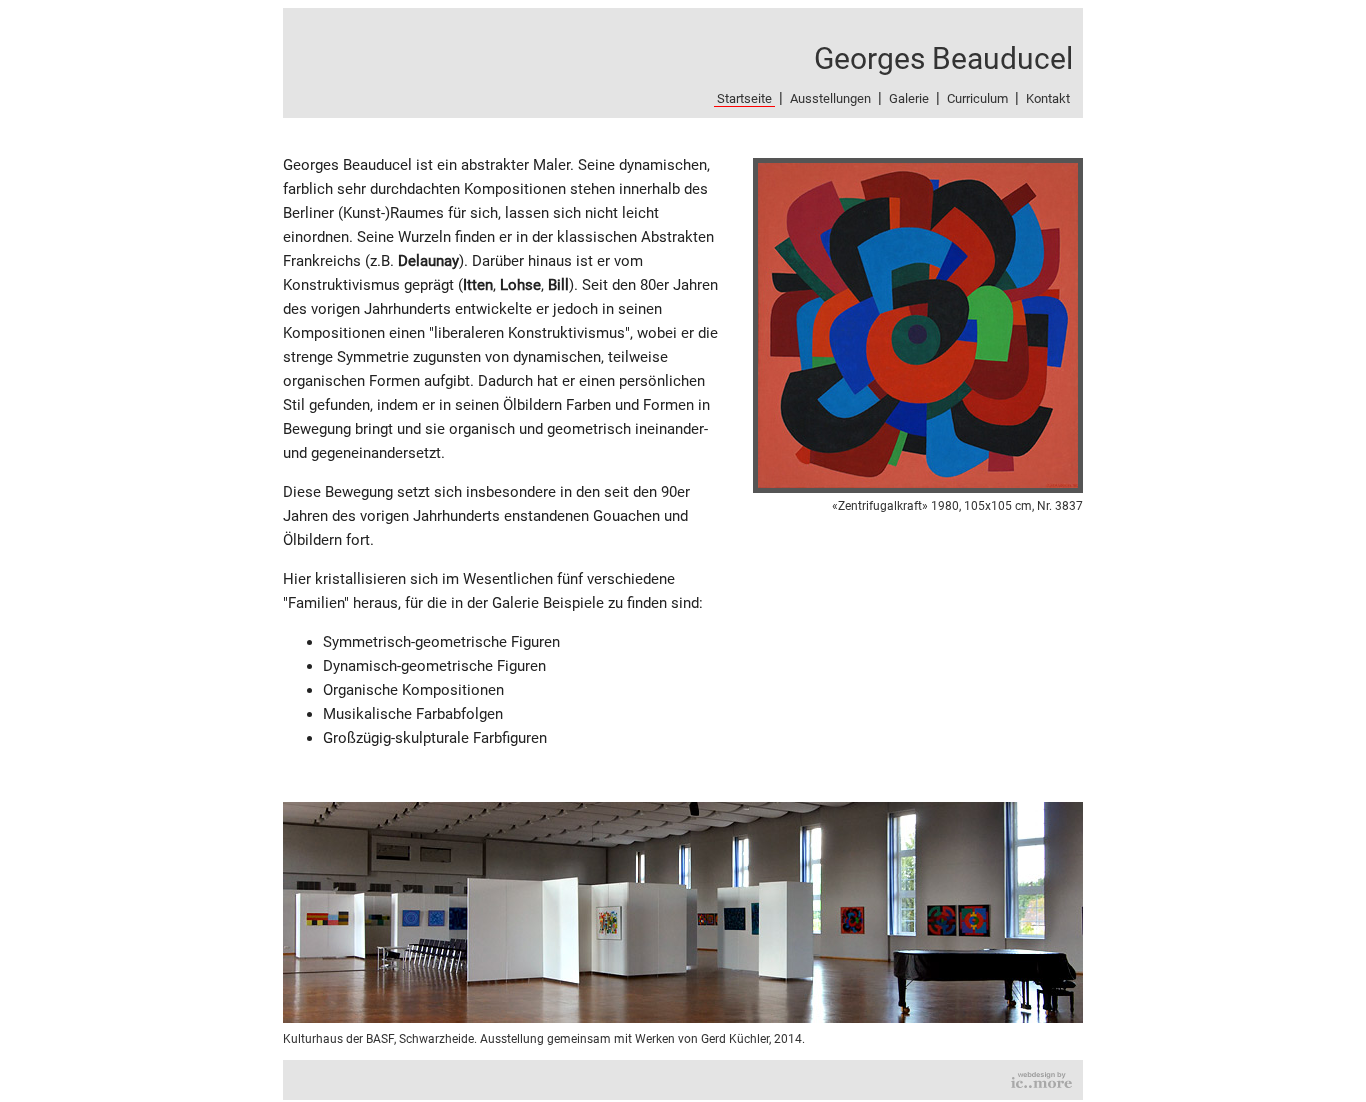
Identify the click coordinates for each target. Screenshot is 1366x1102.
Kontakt (1048, 98)
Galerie (909, 98)
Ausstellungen (830, 98)
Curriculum (977, 98)
